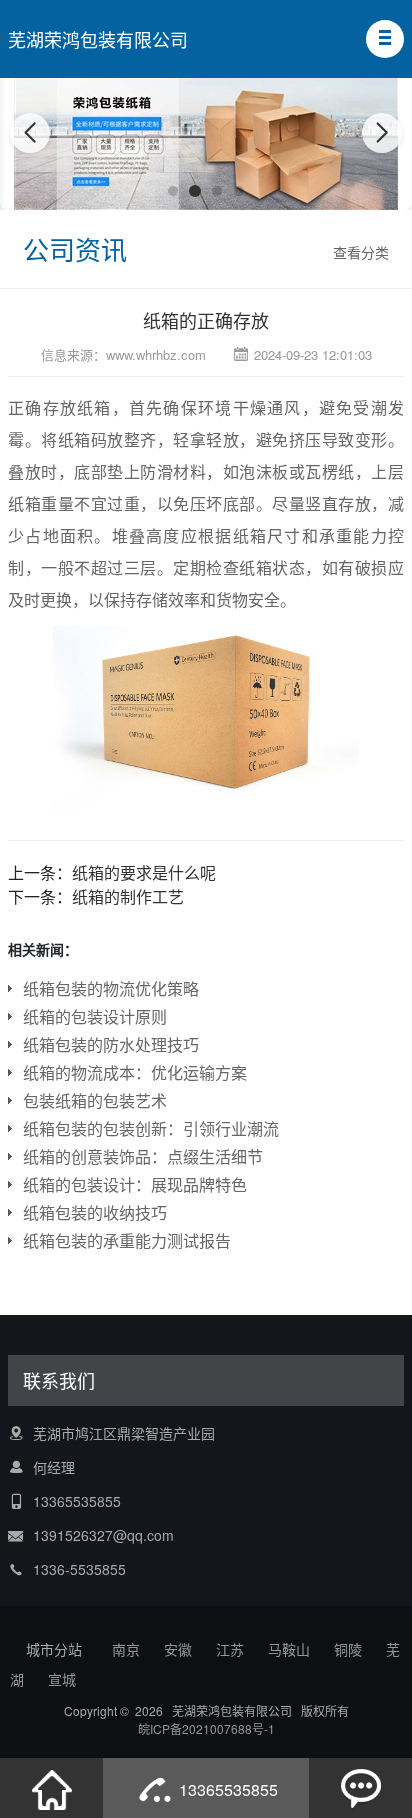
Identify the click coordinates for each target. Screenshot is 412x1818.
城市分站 (54, 1649)
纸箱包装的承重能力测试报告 (127, 1240)
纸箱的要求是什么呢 (144, 872)
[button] (385, 39)
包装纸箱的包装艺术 (95, 1100)
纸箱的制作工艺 (128, 896)
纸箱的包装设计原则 (95, 1016)
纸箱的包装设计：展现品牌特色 (135, 1184)
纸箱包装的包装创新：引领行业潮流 (151, 1128)
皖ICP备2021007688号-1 (206, 1728)
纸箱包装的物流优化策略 (111, 988)
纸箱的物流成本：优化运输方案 (135, 1072)
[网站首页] (52, 1788)
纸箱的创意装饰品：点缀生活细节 (143, 1156)
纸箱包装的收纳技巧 (95, 1212)
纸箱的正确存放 (206, 320)
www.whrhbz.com (156, 354)
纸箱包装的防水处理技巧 (111, 1044)
